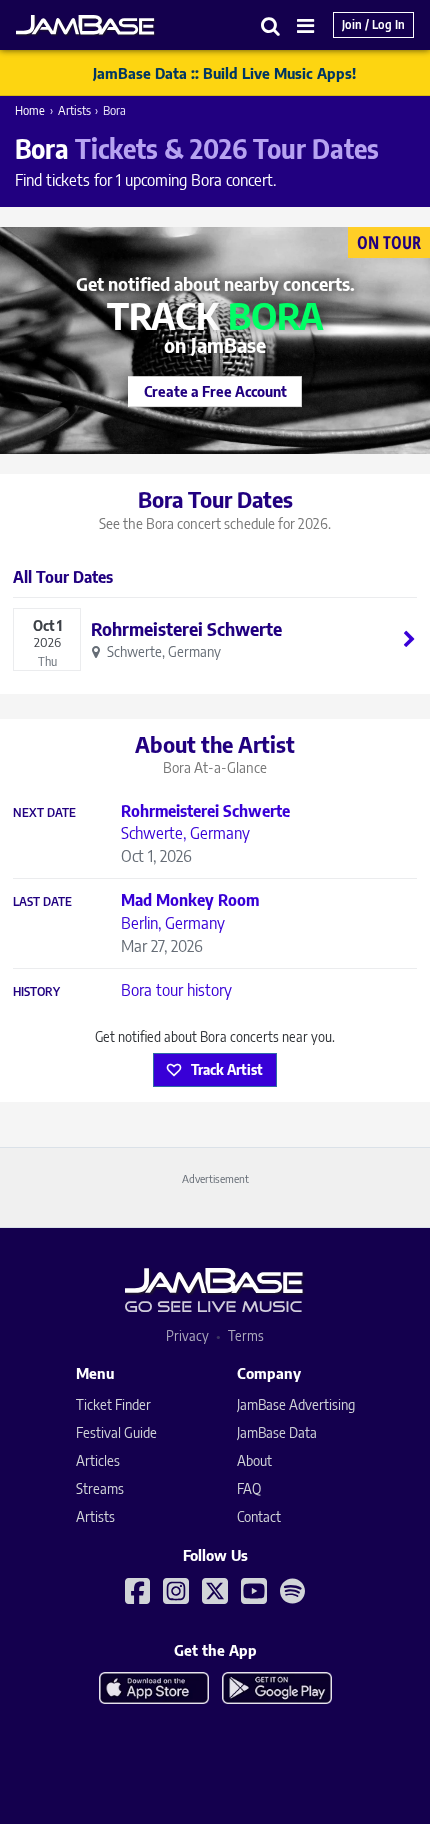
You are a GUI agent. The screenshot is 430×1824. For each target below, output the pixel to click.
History (36, 992)
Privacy (187, 1335)
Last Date (42, 902)
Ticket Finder (113, 1404)
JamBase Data (277, 1432)
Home (30, 110)
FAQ (249, 1488)
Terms (246, 1335)
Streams (100, 1488)
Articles (98, 1460)
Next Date (44, 813)
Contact (259, 1516)
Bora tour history (176, 990)
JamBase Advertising (296, 1404)
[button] (271, 25)
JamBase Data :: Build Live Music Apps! (224, 73)
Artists (74, 110)
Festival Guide (116, 1432)
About (254, 1460)
